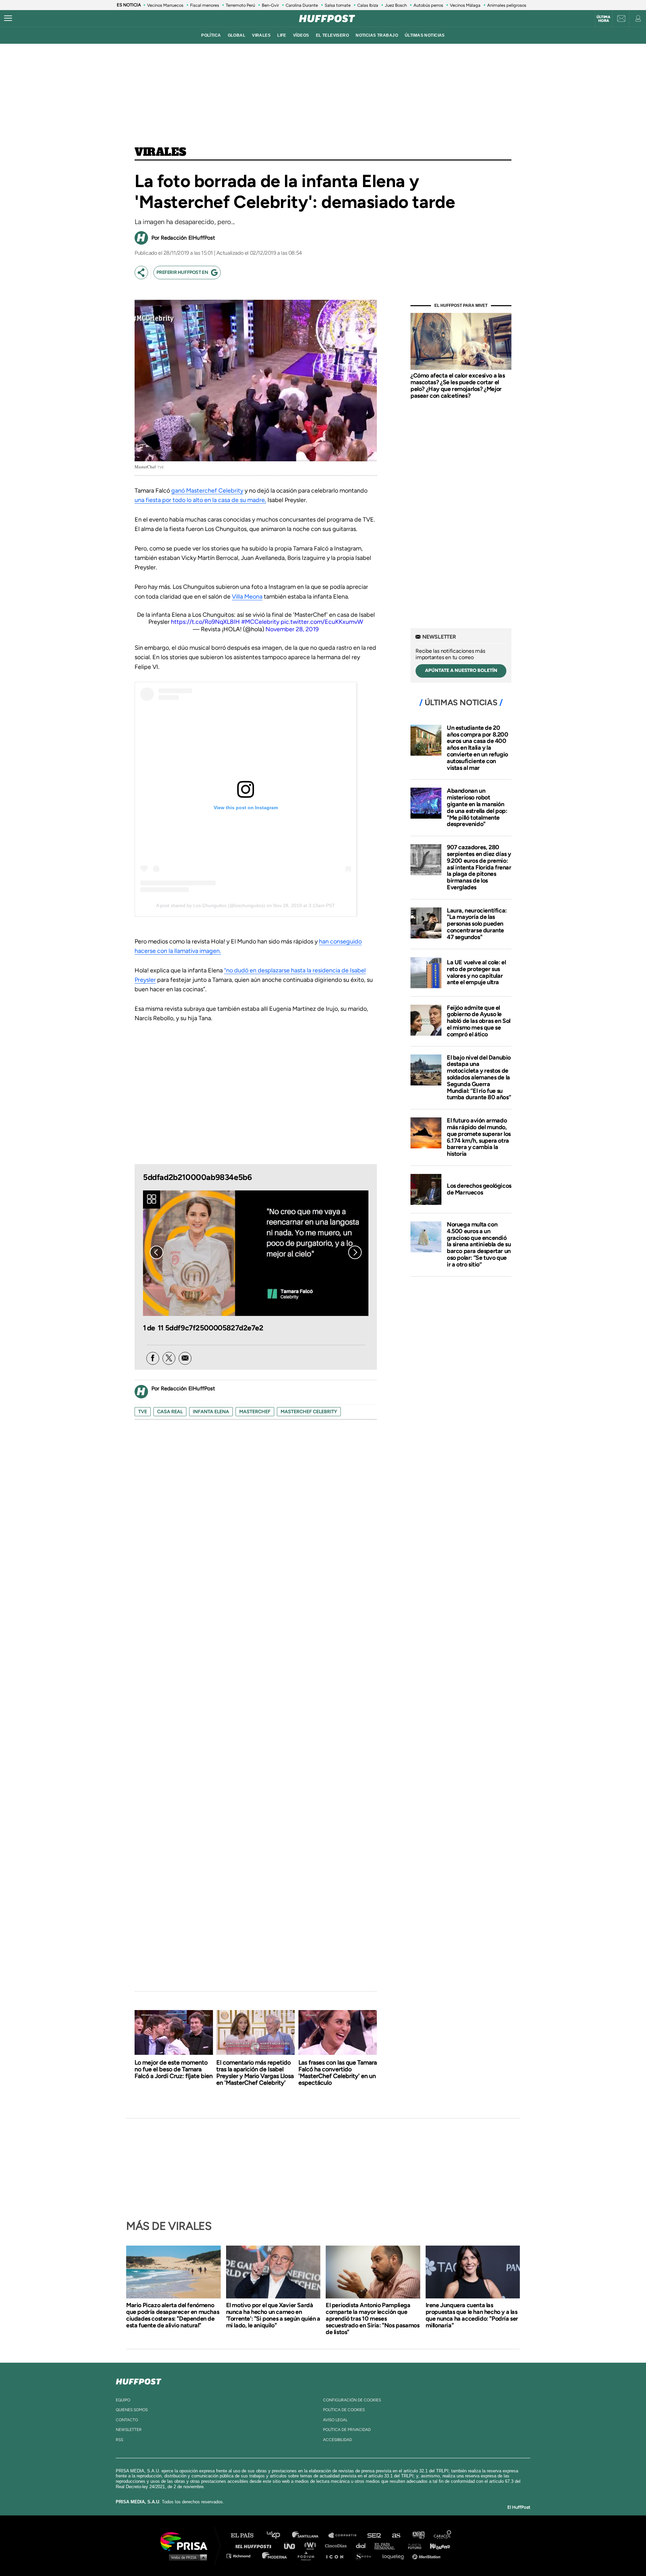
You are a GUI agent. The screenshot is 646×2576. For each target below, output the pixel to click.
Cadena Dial (363, 2546)
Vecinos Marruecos (165, 5)
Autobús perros (428, 5)
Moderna (275, 2556)
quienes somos (132, 2410)
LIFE (282, 35)
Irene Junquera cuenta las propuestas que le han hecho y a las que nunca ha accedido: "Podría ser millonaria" (472, 2315)
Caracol (443, 2535)
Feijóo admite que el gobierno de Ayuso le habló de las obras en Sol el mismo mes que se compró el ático (479, 1021)
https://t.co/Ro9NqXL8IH (205, 622)
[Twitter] (169, 1358)
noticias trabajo (377, 35)
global (237, 35)
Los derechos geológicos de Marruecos (479, 1189)
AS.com (396, 2535)
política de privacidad (347, 2430)
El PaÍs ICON (337, 2556)
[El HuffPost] (327, 19)
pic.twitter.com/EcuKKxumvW (322, 622)
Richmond (242, 2556)
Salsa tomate (338, 5)
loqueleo (395, 2556)
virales (261, 35)
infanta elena (211, 1412)
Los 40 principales (278, 2535)
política (211, 35)
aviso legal (335, 2420)
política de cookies (344, 2410)
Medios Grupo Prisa (186, 2557)
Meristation (427, 2556)
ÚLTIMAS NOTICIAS (425, 35)
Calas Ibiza (368, 5)
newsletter (129, 2430)
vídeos (301, 35)
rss (119, 2440)
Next (355, 1252)
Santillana (310, 2535)
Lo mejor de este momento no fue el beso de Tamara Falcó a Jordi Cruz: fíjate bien (174, 2069)
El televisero (333, 35)
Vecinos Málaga (465, 5)
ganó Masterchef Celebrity (207, 491)
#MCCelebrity (260, 622)
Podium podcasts (308, 2556)
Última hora (603, 19)
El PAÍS (246, 2535)
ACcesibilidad (337, 2440)
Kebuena (437, 2546)
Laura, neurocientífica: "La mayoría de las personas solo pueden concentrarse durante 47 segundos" (477, 924)
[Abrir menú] (8, 19)
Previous (156, 1252)
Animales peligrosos (507, 5)
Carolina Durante (302, 5)
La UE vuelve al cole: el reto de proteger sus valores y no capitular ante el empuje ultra (476, 972)
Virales (160, 152)
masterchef (255, 1412)
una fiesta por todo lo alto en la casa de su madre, (200, 500)
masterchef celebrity (309, 1412)
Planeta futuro (412, 2546)
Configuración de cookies (352, 2400)
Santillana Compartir (346, 2535)
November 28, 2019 (292, 629)
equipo (123, 2400)
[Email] (185, 1358)
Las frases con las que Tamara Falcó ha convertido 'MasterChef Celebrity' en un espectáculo (338, 2073)
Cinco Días (337, 2546)
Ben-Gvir (270, 5)
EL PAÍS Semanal (388, 2546)
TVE (143, 1412)
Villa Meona (247, 597)
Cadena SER (374, 2535)
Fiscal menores (205, 5)
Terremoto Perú (240, 5)
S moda (365, 2556)
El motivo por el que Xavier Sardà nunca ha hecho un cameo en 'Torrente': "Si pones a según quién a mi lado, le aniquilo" (273, 2315)
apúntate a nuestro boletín (461, 670)
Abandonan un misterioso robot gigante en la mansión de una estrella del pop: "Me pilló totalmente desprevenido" (477, 807)
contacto (127, 2420)
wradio (312, 2546)
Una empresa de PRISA (186, 2541)
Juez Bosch (396, 5)
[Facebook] (153, 1358)
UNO (292, 2546)
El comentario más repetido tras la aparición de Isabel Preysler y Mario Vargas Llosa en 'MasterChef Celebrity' (255, 2073)
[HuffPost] (139, 2380)
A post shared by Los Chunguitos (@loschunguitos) (211, 905)
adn (418, 2535)
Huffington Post (255, 2546)
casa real (170, 1412)
